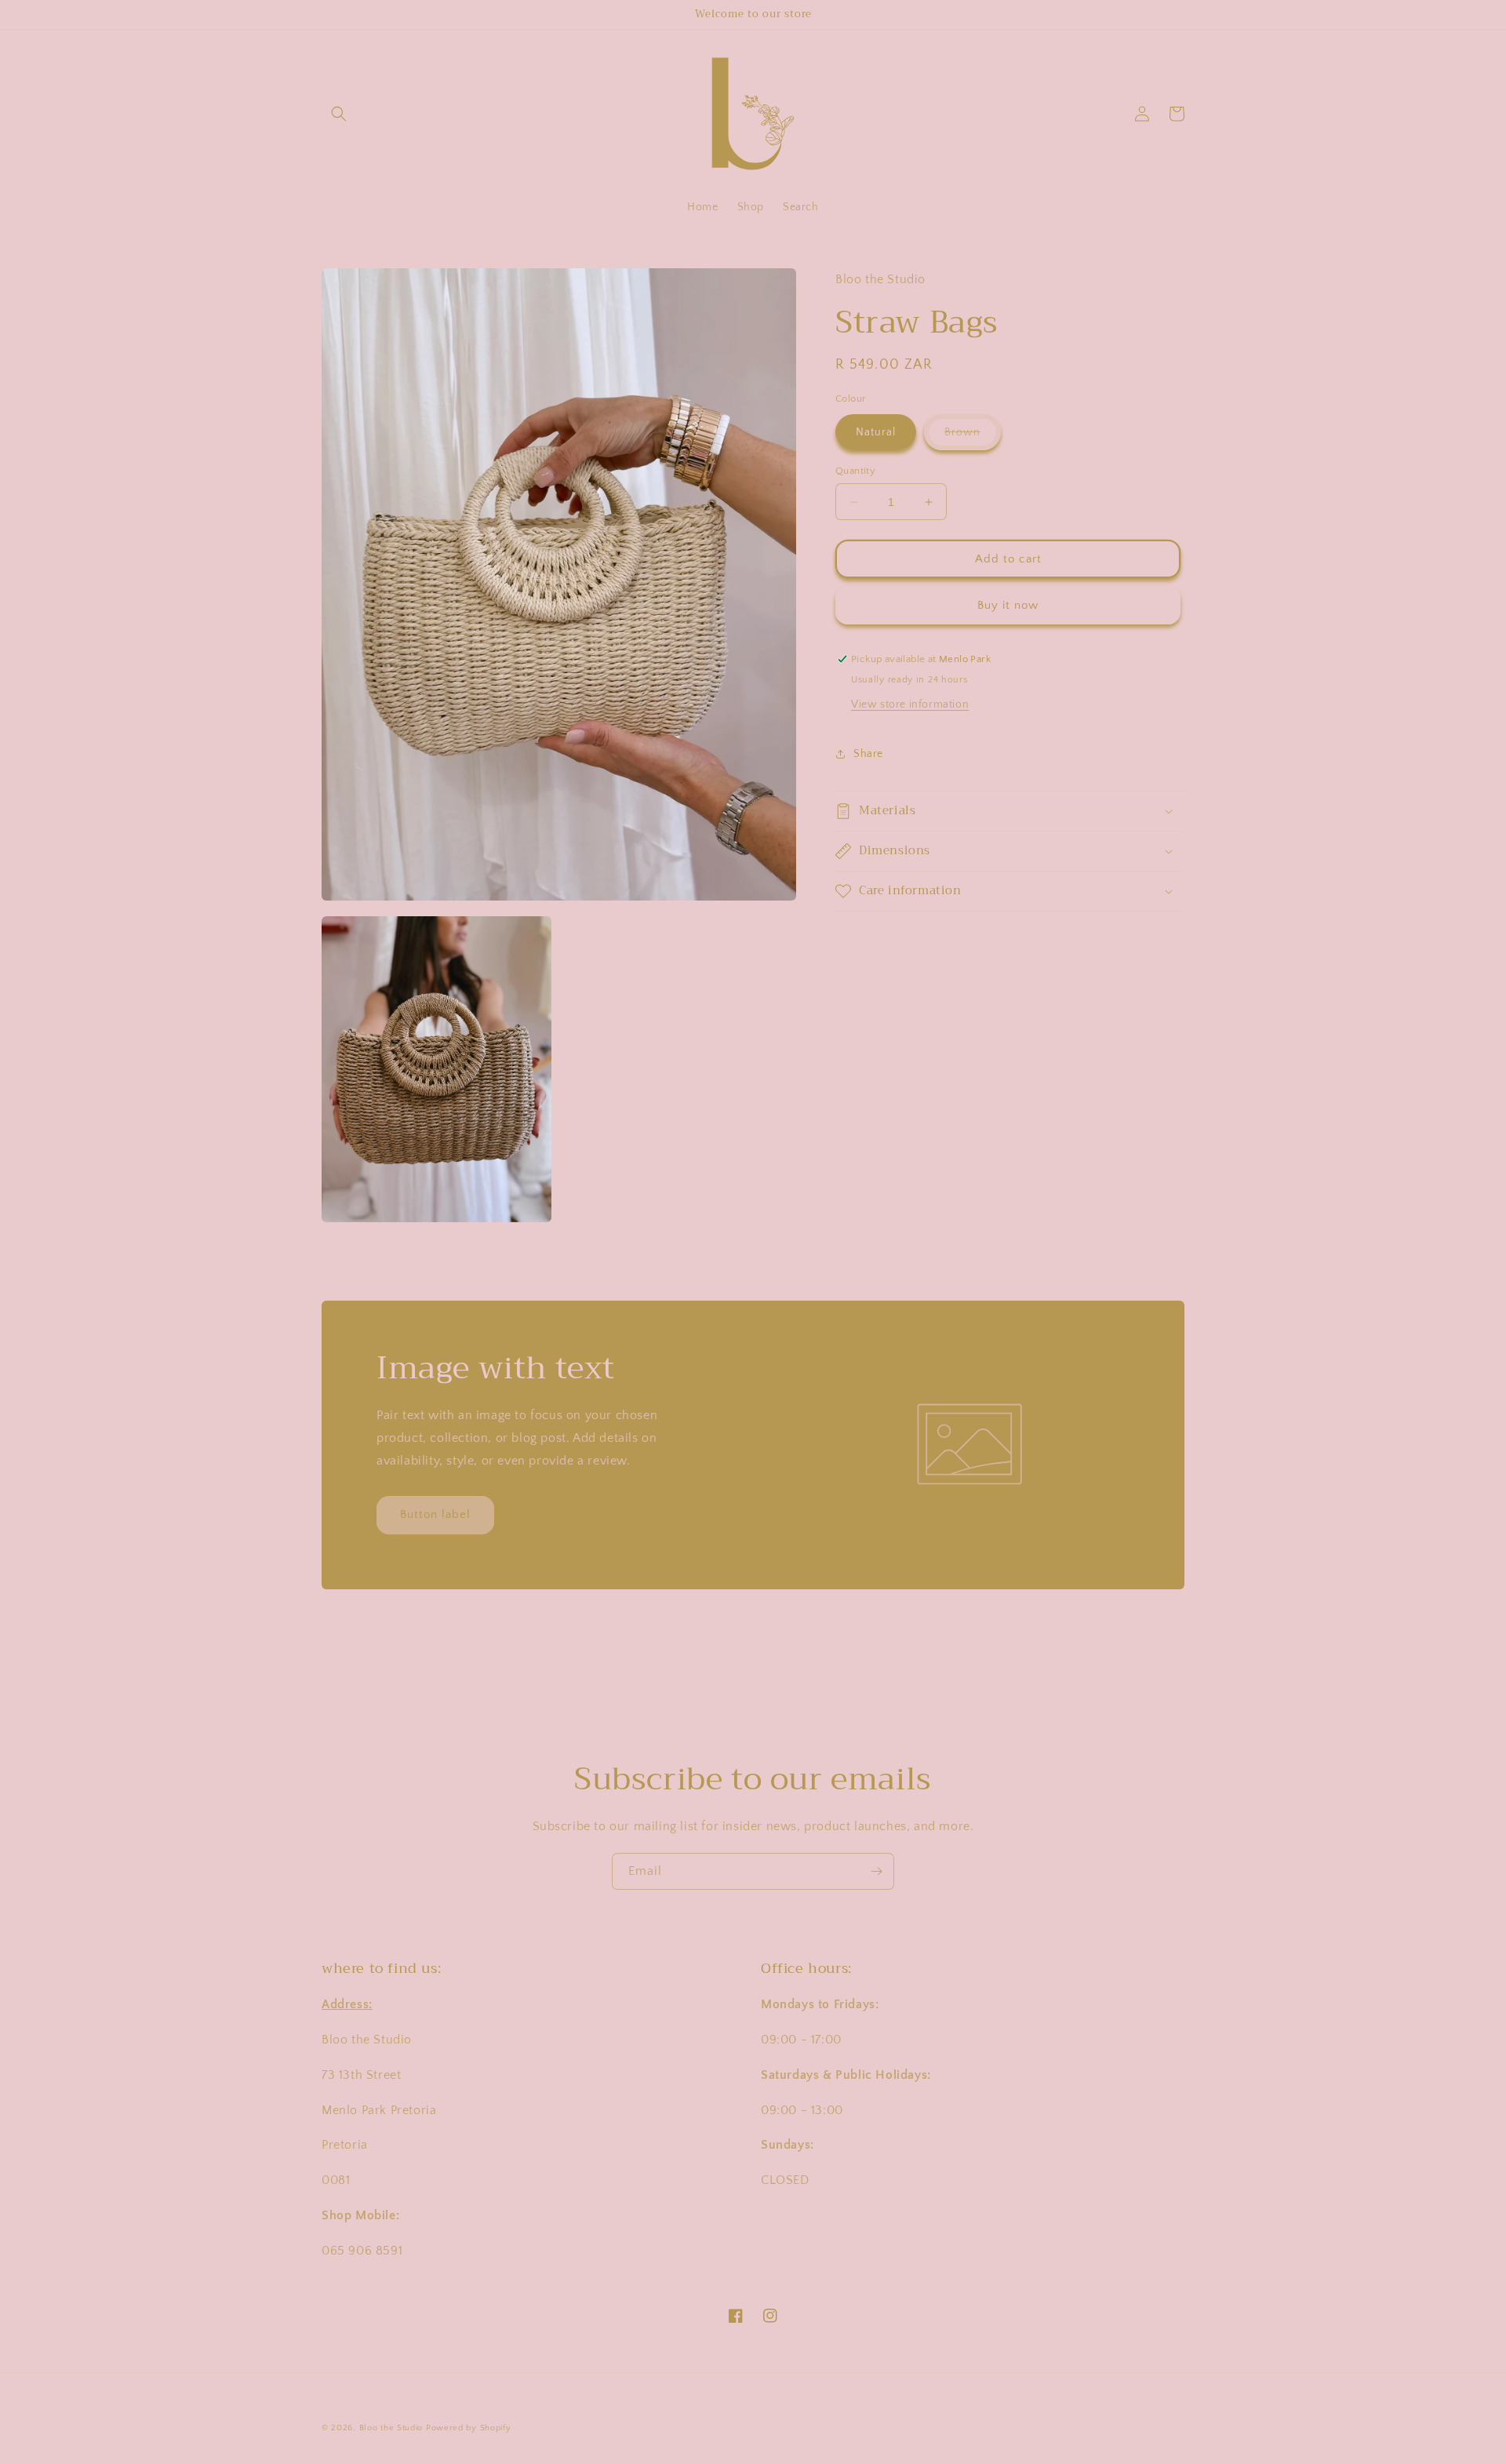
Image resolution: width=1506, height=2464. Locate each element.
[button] (339, 114)
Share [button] (868, 754)
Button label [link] (435, 1514)
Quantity (855, 471)
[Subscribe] (876, 1871)
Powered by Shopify (469, 2428)
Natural (876, 432)
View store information (910, 704)
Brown (973, 438)
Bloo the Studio (391, 2428)
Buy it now (1008, 605)
